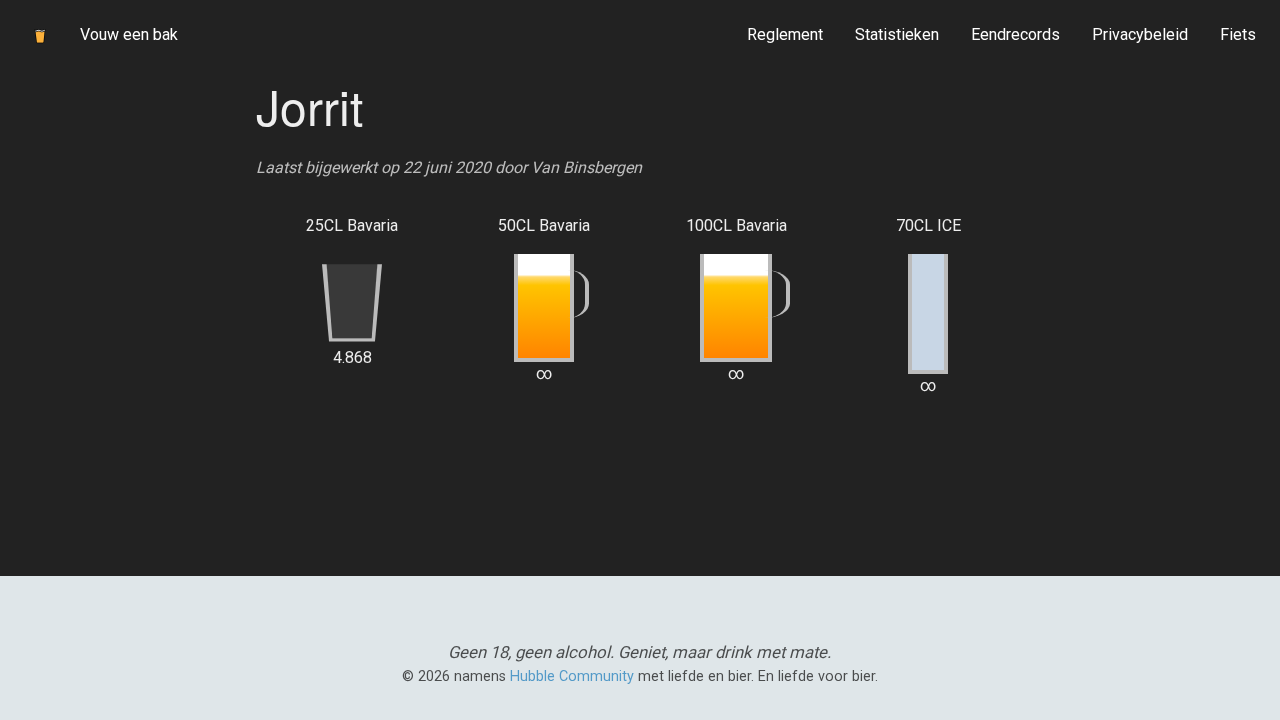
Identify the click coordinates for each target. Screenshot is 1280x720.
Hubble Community (572, 676)
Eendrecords (1015, 34)
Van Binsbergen (586, 167)
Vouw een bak (129, 34)
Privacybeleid (1140, 34)
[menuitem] (785, 35)
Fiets (1238, 34)
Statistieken (897, 34)
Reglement (785, 34)
